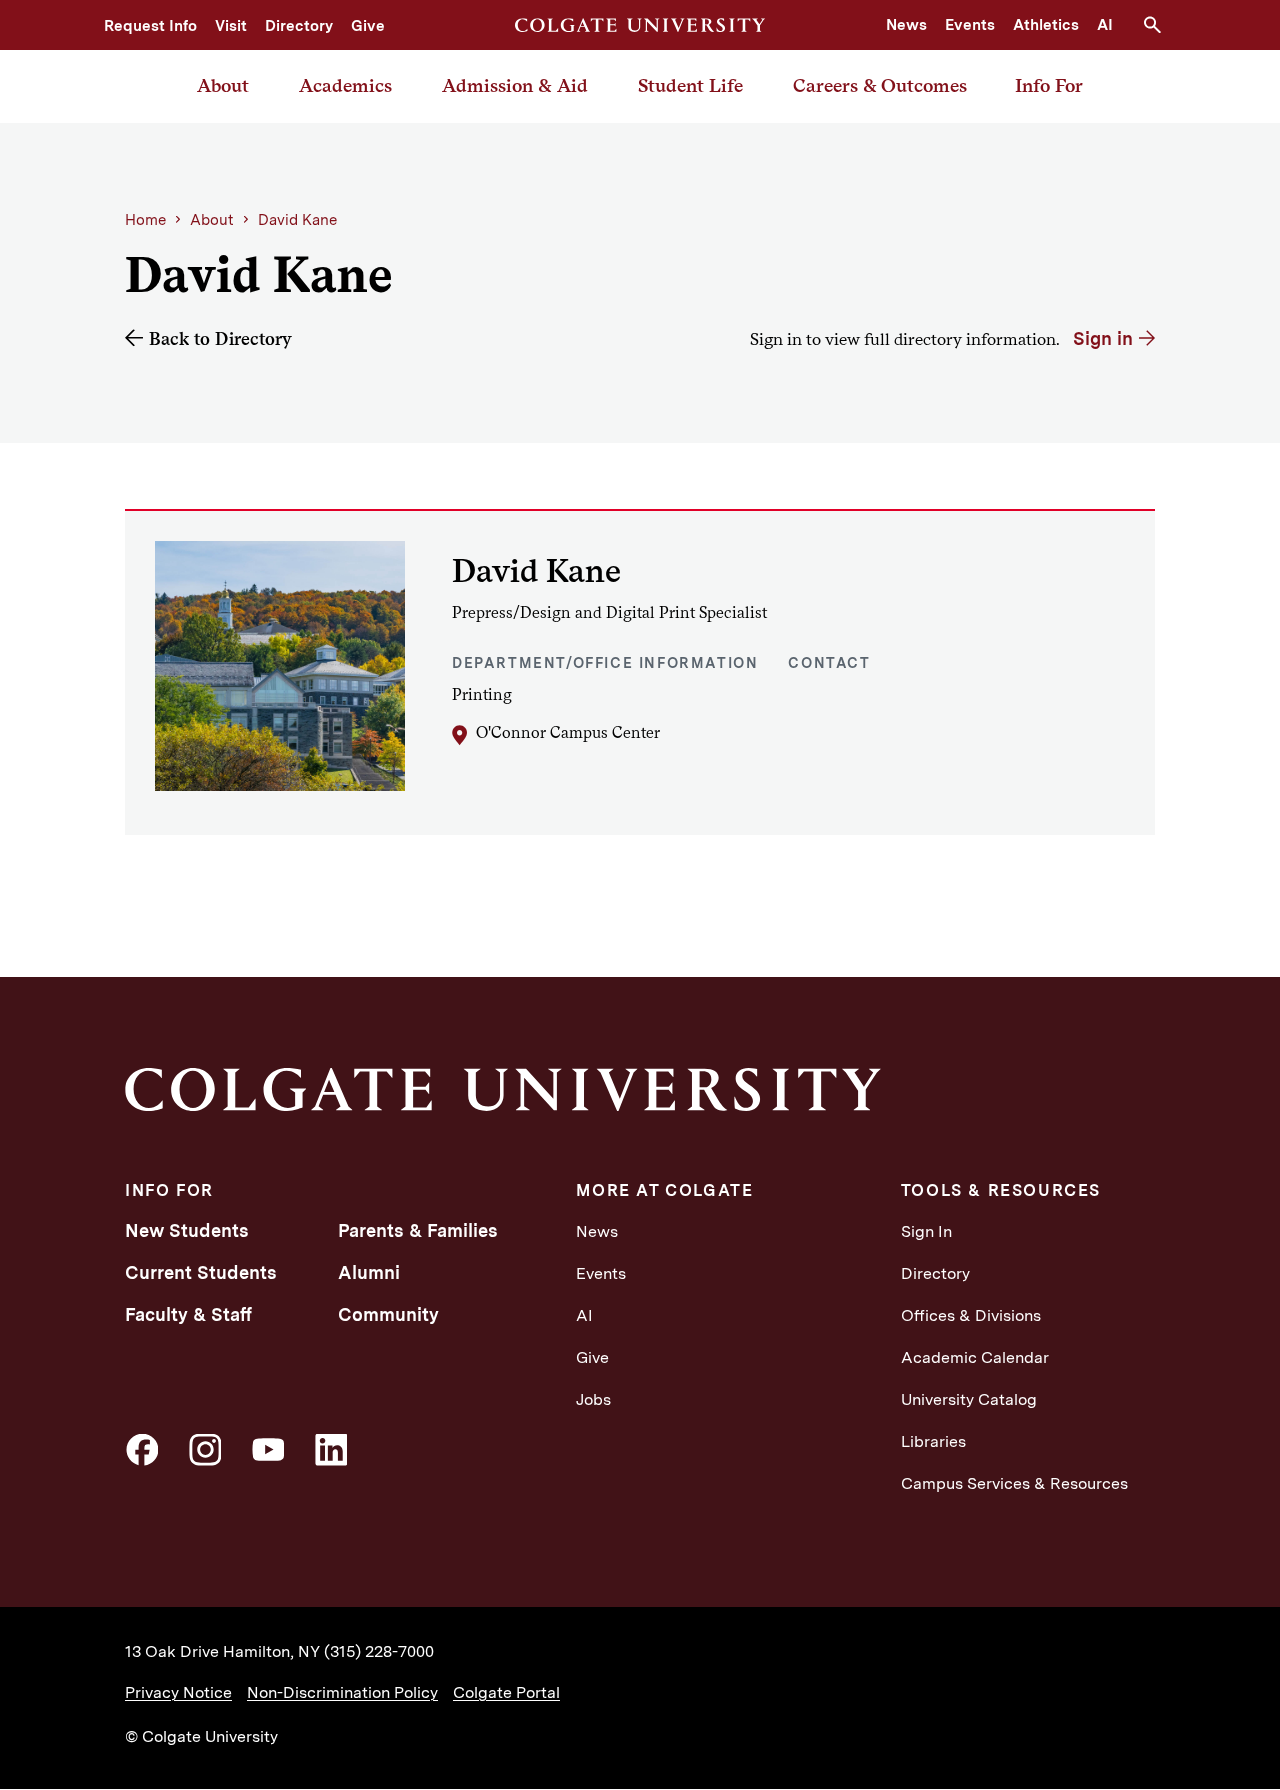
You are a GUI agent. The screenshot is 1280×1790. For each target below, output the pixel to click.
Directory (299, 26)
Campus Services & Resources (1014, 1483)
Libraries (933, 1441)
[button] (1160, 25)
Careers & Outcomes (880, 85)
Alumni (369, 1272)
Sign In (926, 1231)
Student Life (690, 85)
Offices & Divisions (971, 1315)
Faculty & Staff (188, 1314)
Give (368, 26)
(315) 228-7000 (379, 1651)
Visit (231, 26)
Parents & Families (418, 1230)
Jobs (593, 1399)
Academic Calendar (975, 1357)
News (906, 25)
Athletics (1046, 25)
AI (1105, 25)
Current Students (201, 1272)
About (223, 85)
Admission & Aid (515, 85)
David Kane (297, 220)
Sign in (1103, 338)
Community (388, 1314)
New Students (187, 1230)
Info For (1049, 85)
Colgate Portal (506, 1692)
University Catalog (969, 1399)
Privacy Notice (178, 1692)
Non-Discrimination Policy (342, 1692)
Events (970, 25)
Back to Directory (220, 338)
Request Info (150, 26)
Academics (345, 85)
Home (145, 220)
